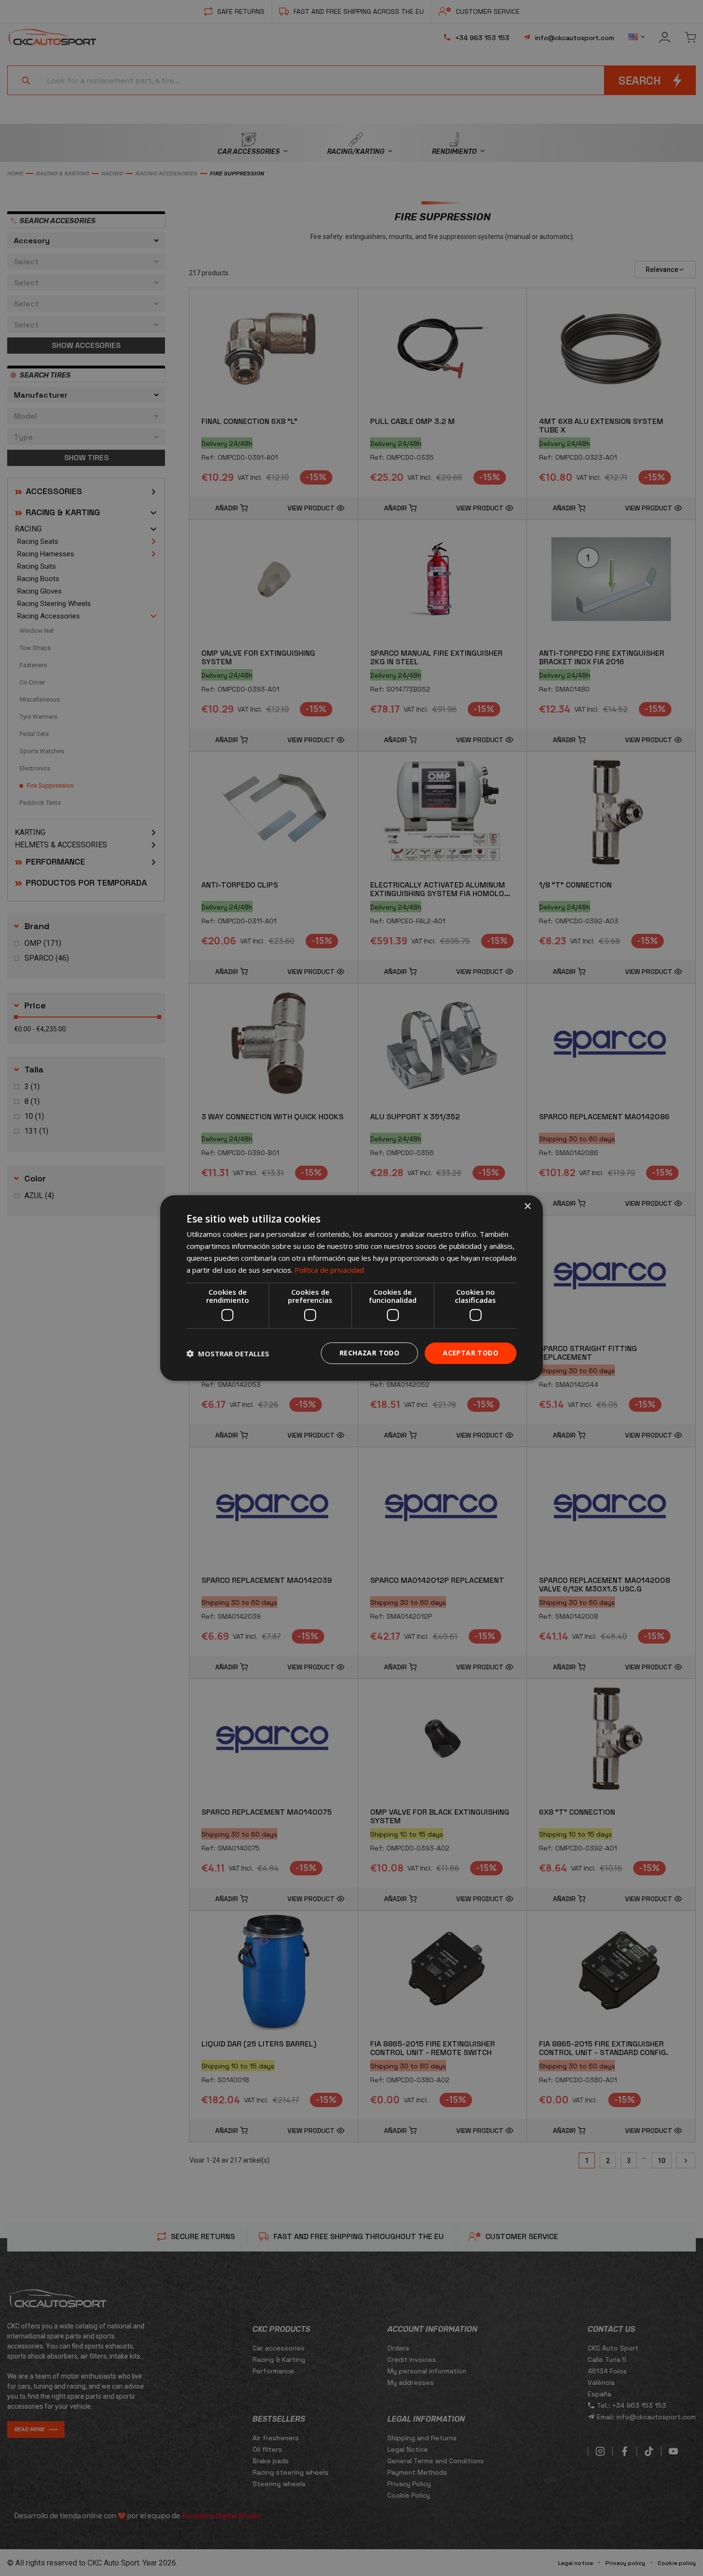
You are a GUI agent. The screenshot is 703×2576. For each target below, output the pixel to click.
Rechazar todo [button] (369, 1353)
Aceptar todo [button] (471, 1353)
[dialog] (351, 1288)
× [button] (527, 1207)
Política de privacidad (329, 1270)
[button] (228, 1353)
